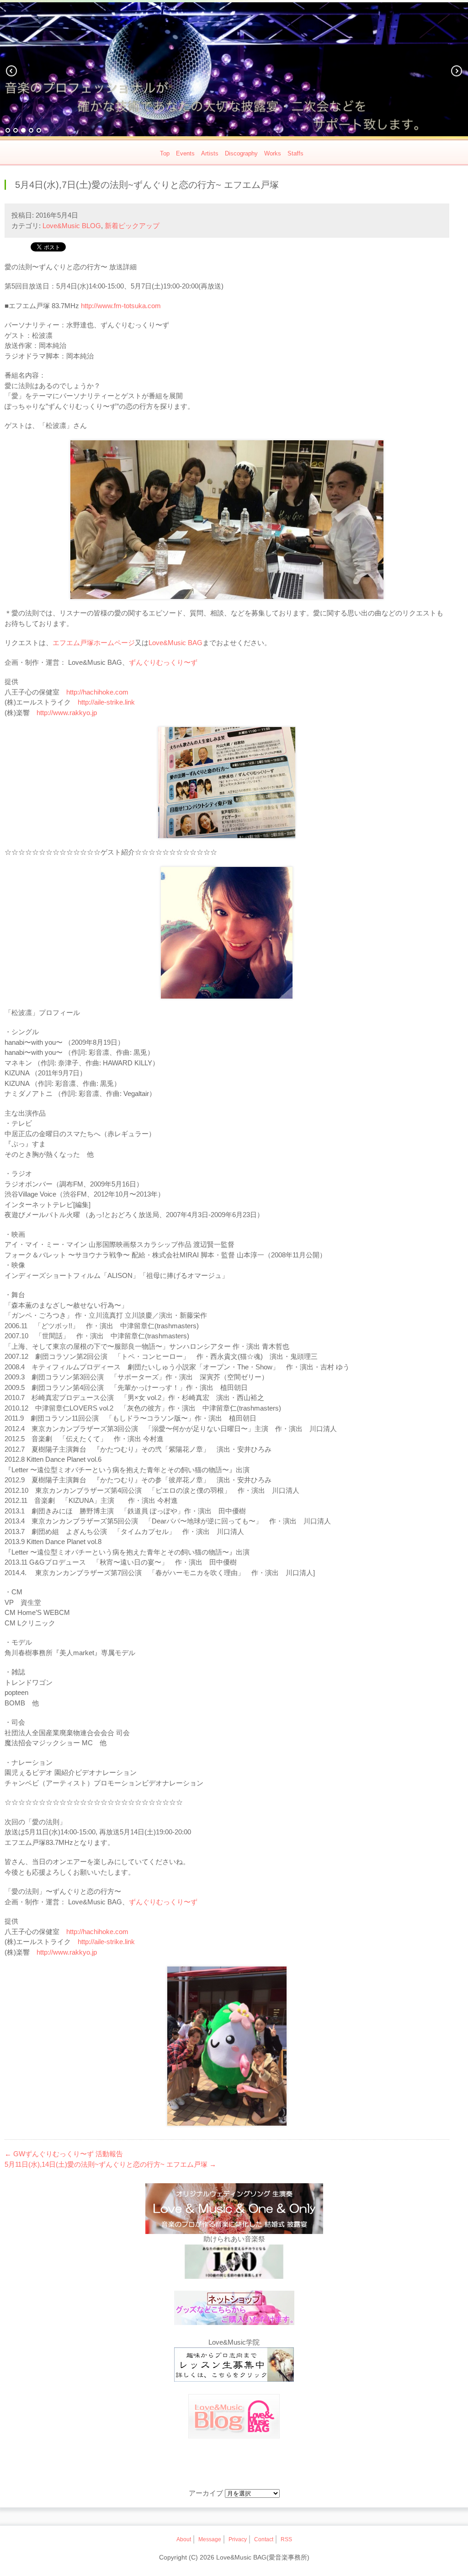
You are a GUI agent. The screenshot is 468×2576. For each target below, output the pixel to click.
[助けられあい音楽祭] (234, 2263)
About (184, 2539)
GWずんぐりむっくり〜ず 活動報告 (64, 2154)
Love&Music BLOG (72, 226)
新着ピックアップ (132, 226)
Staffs (295, 153)
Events (185, 153)
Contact (264, 2539)
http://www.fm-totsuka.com (121, 306)
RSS (286, 2539)
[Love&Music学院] (234, 2366)
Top (165, 153)
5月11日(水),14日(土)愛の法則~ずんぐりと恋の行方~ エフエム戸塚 (110, 2164)
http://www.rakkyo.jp (67, 713)
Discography (241, 153)
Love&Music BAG (175, 643)
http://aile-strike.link (106, 702)
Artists (210, 153)
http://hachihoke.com (97, 692)
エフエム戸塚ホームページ (94, 643)
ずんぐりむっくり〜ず (163, 662)
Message (210, 2539)
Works (273, 153)
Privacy (238, 2539)
